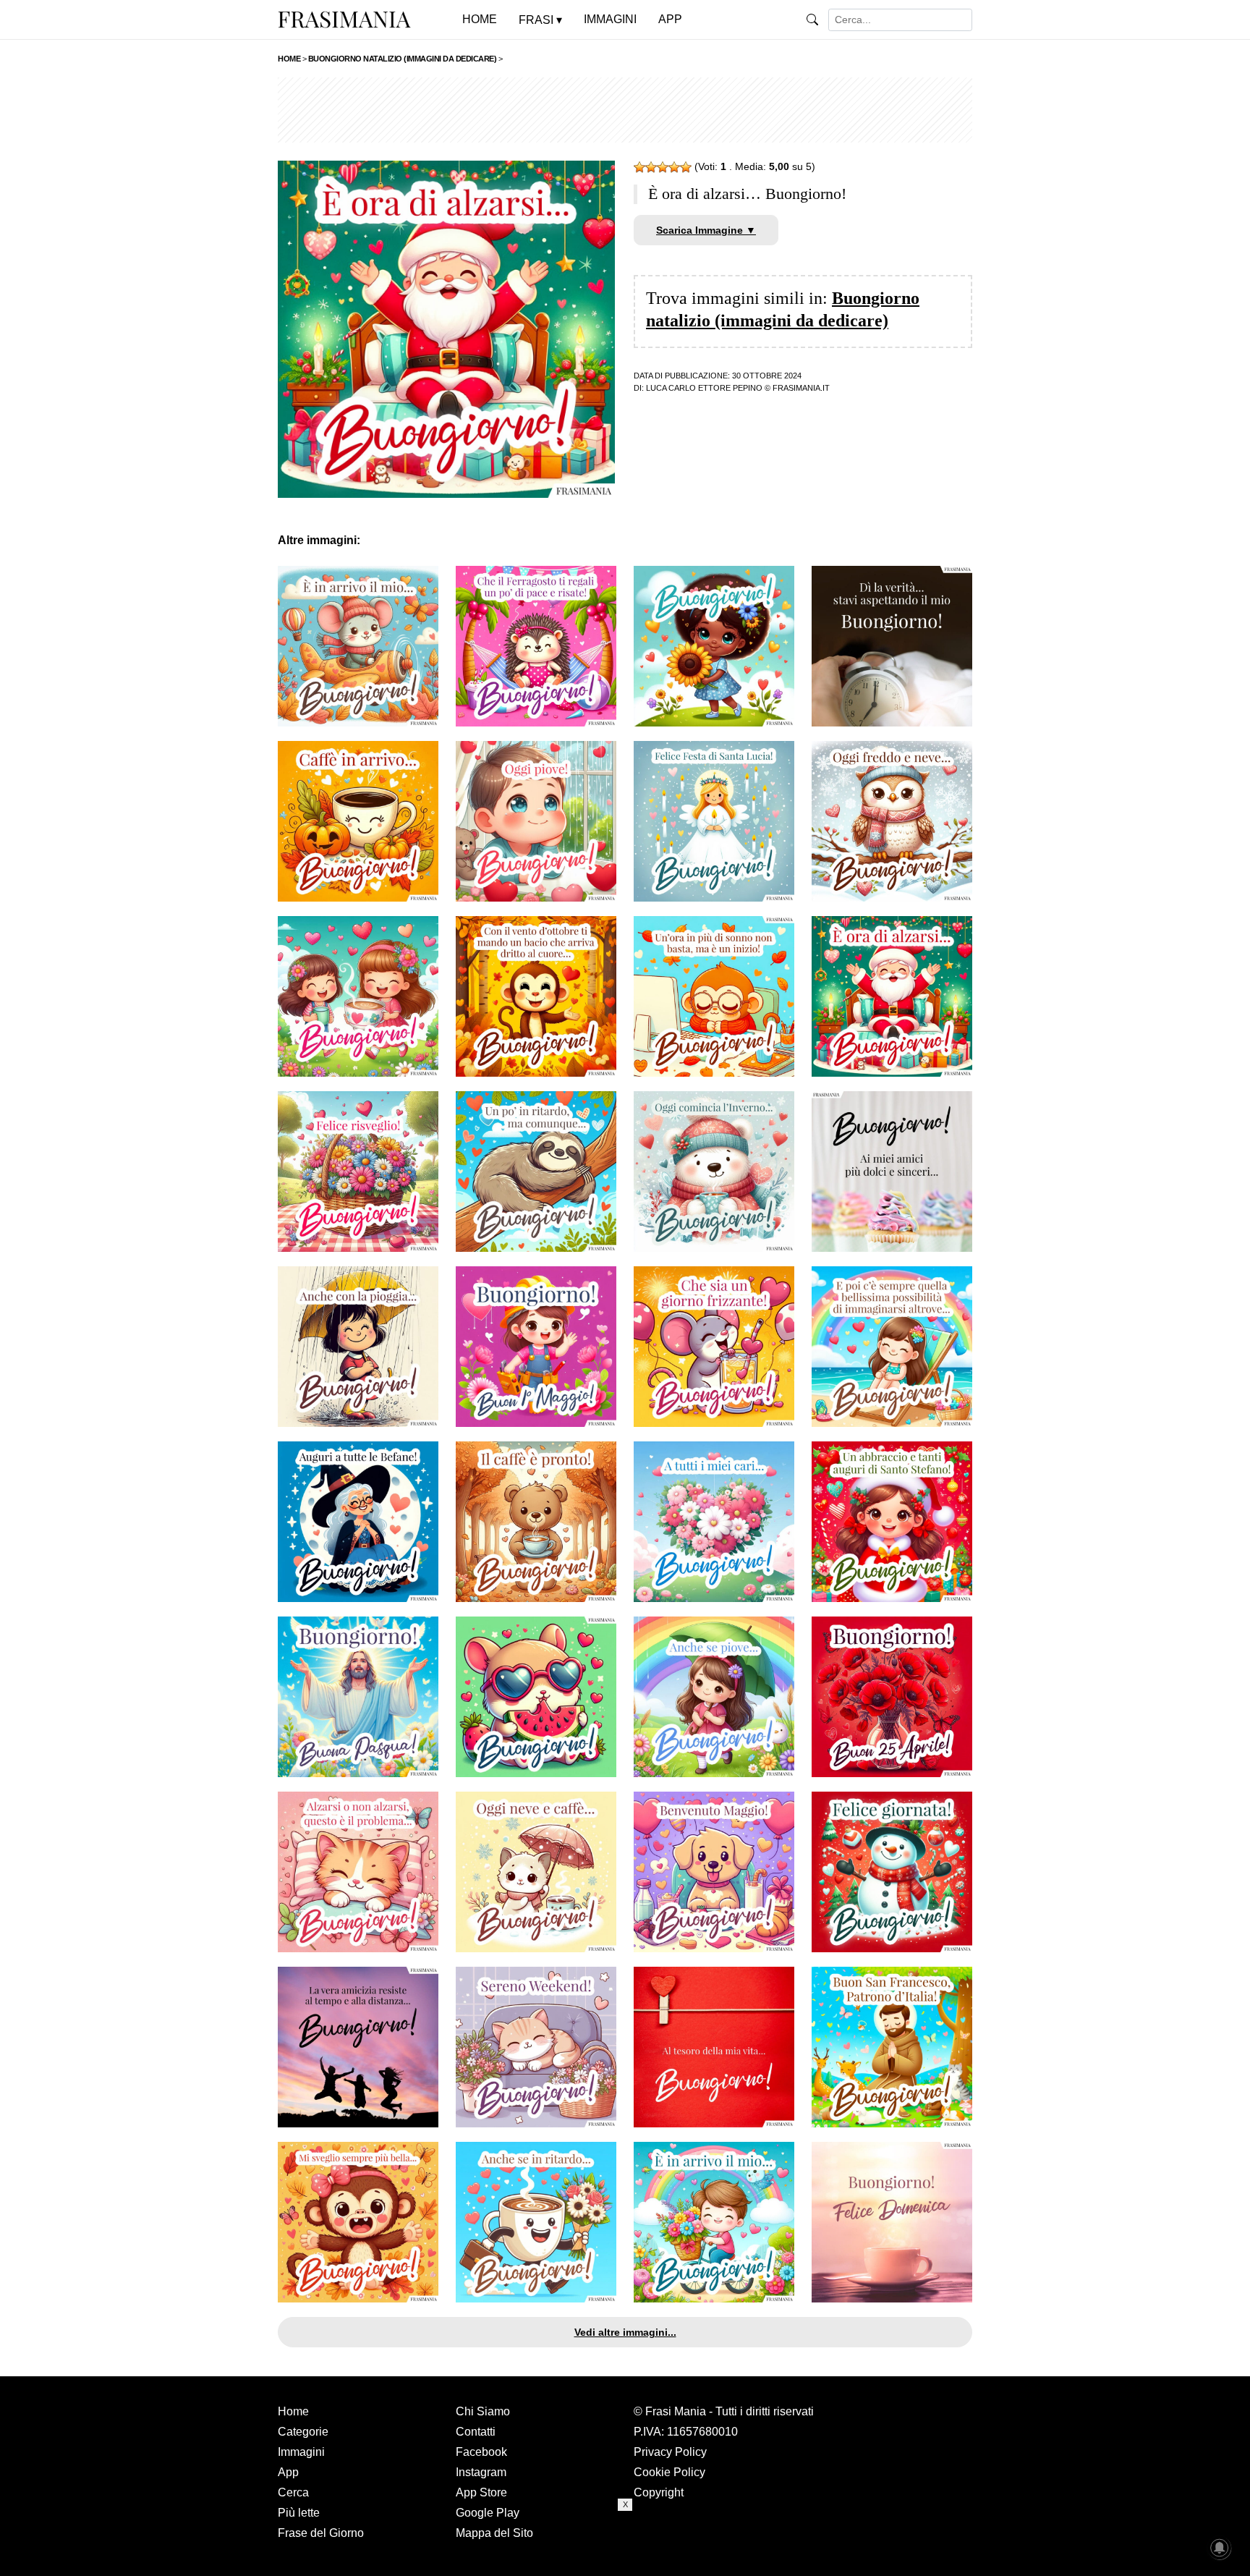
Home (293, 2411)
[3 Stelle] (663, 167)
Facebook (481, 2452)
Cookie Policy (669, 2472)
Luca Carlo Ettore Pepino (704, 388)
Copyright (659, 2492)
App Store (481, 2492)
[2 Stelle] (651, 167)
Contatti (476, 2432)
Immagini (301, 2452)
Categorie (303, 2432)
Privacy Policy (670, 2452)
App (288, 2472)
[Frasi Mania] (344, 19)
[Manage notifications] (1220, 2548)
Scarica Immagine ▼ (706, 230)
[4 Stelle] (674, 167)
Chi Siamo (483, 2411)
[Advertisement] (625, 110)
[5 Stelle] (686, 167)
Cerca (293, 2492)
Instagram (481, 2472)
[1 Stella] (639, 167)
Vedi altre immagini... (625, 2332)
